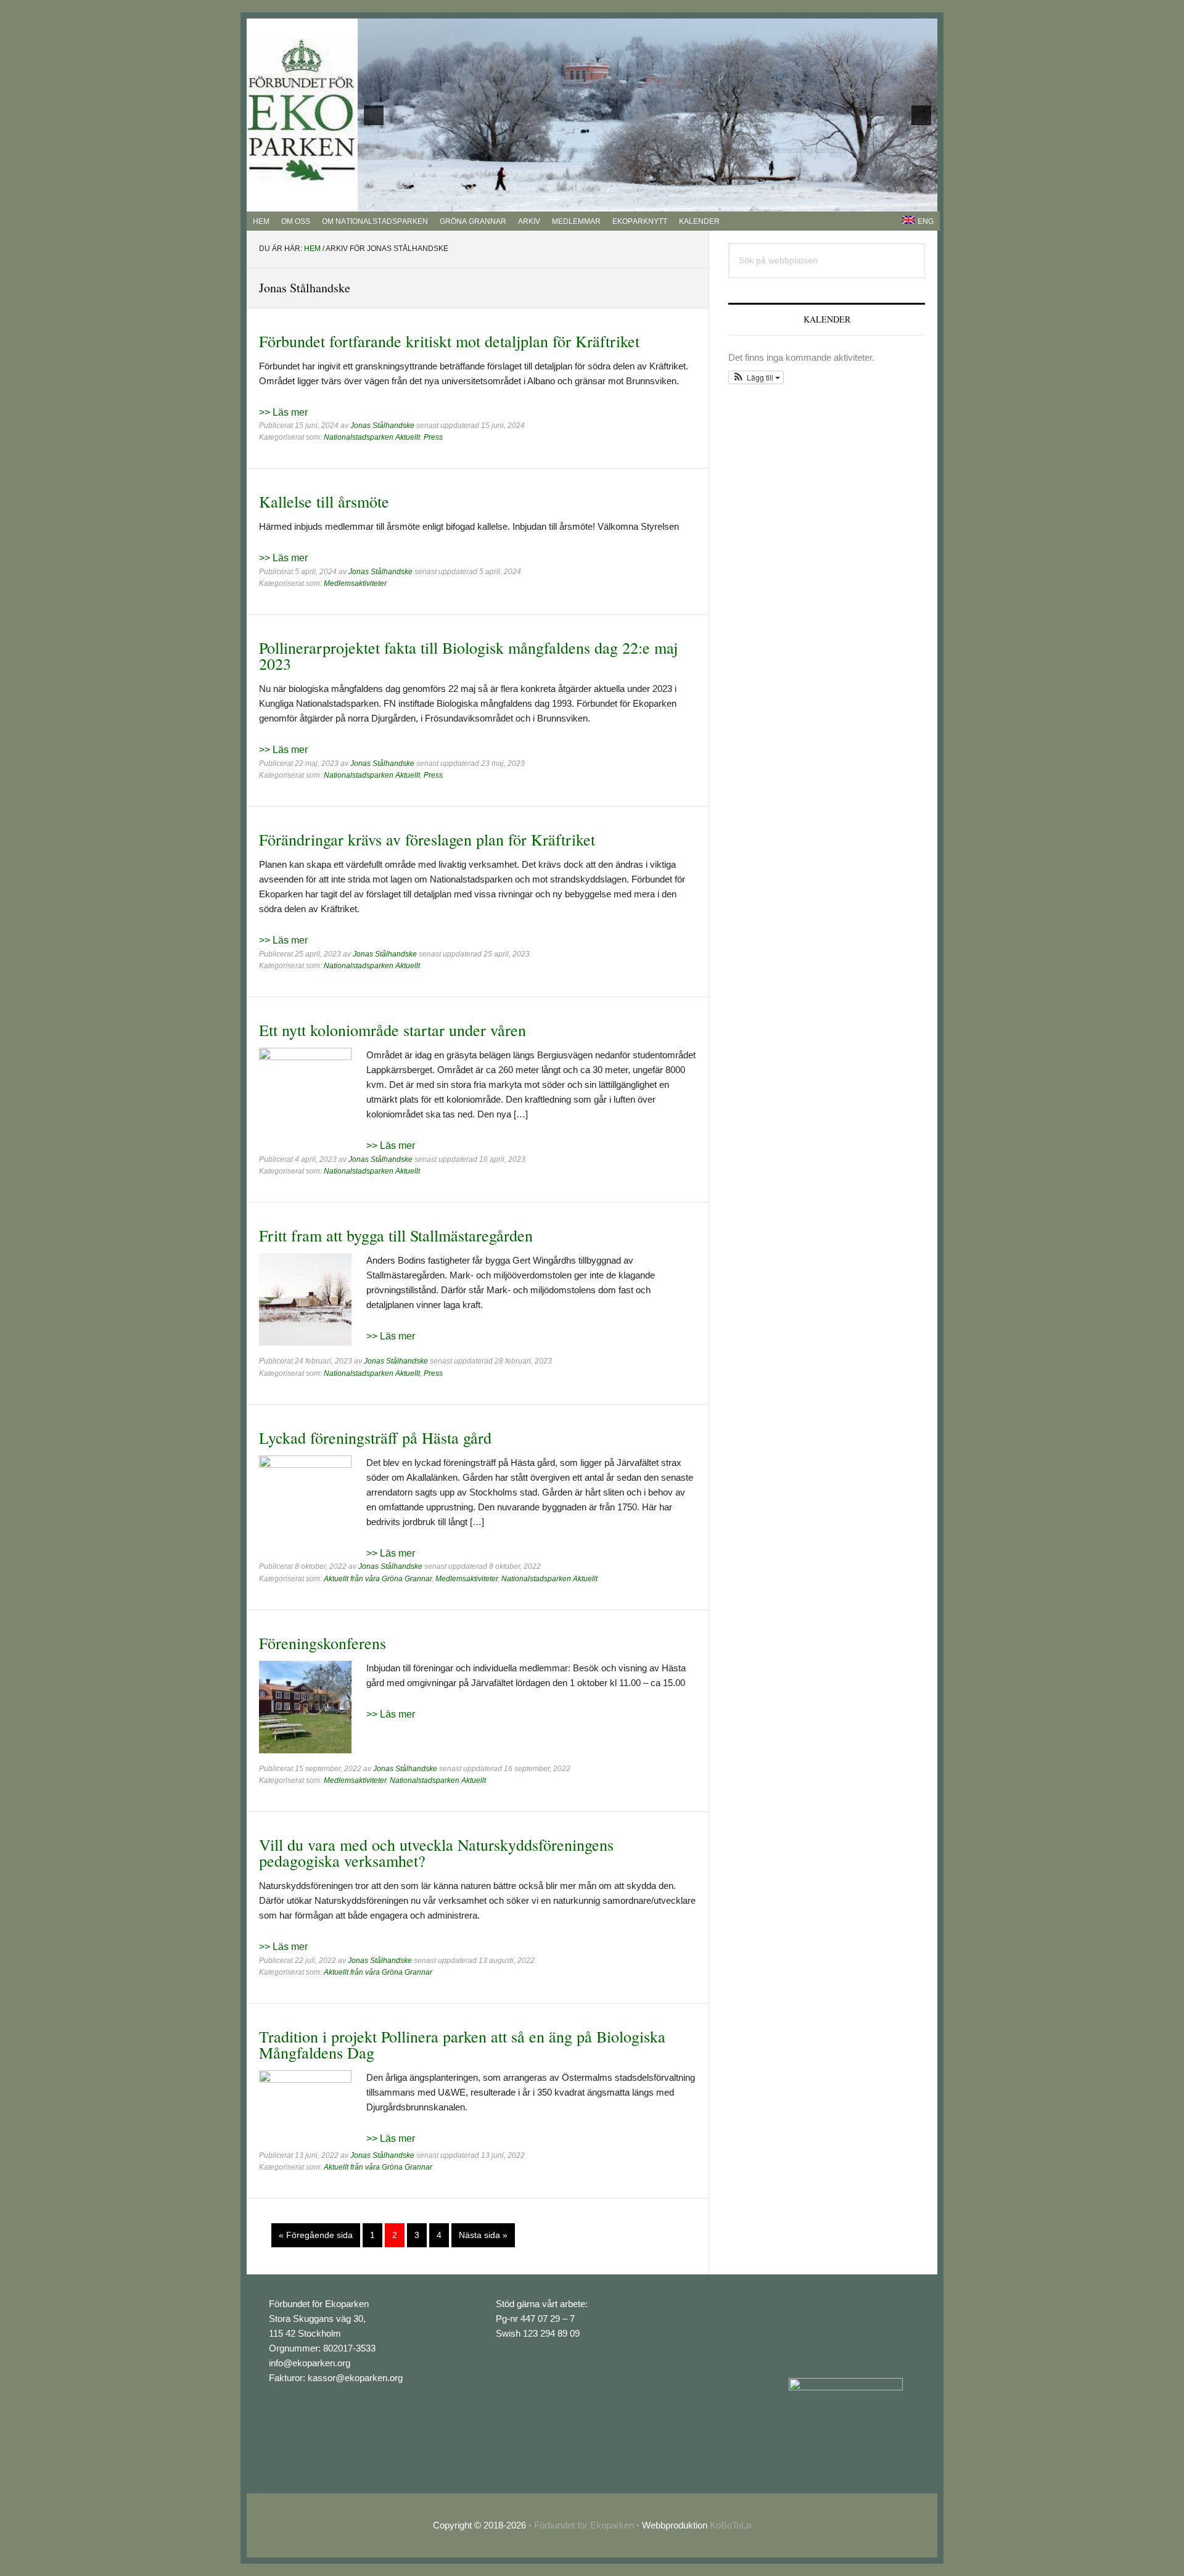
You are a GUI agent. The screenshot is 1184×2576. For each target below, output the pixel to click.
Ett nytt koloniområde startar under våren (393, 1030)
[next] (921, 115)
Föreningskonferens (323, 1643)
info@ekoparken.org (310, 2363)
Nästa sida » (483, 2238)
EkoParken (302, 110)
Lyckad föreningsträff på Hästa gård (375, 1438)
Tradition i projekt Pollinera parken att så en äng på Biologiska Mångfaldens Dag (462, 2044)
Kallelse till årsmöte (324, 501)
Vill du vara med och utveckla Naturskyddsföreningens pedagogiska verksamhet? (436, 1853)
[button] (756, 377)
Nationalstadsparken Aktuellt (372, 437)
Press (433, 437)
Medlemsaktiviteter (355, 583)
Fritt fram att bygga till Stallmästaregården (396, 1235)
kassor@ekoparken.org (355, 2378)
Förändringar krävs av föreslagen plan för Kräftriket (427, 839)
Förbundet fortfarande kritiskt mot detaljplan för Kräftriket (449, 341)
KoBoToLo (730, 2525)
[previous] (374, 115)
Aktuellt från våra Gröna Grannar (378, 1579)
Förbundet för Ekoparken (584, 2525)
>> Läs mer (283, 412)
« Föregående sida (316, 2238)
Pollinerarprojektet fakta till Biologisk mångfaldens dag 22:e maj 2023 (468, 656)
